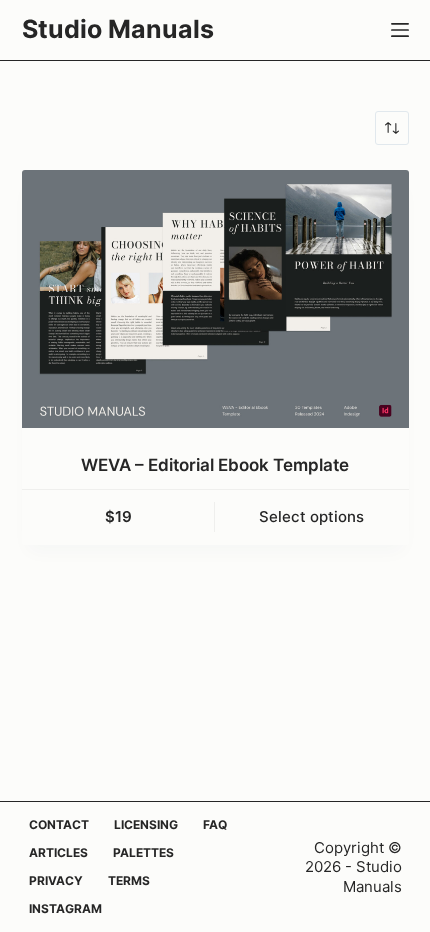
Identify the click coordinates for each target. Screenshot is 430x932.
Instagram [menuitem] (65, 908)
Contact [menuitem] (59, 824)
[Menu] (400, 30)
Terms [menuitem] (129, 880)
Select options (311, 516)
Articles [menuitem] (58, 852)
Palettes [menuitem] (143, 852)
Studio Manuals (118, 29)
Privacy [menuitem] (56, 880)
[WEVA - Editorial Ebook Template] (215, 299)
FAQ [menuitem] (215, 824)
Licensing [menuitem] (146, 824)
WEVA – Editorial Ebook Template (215, 465)
